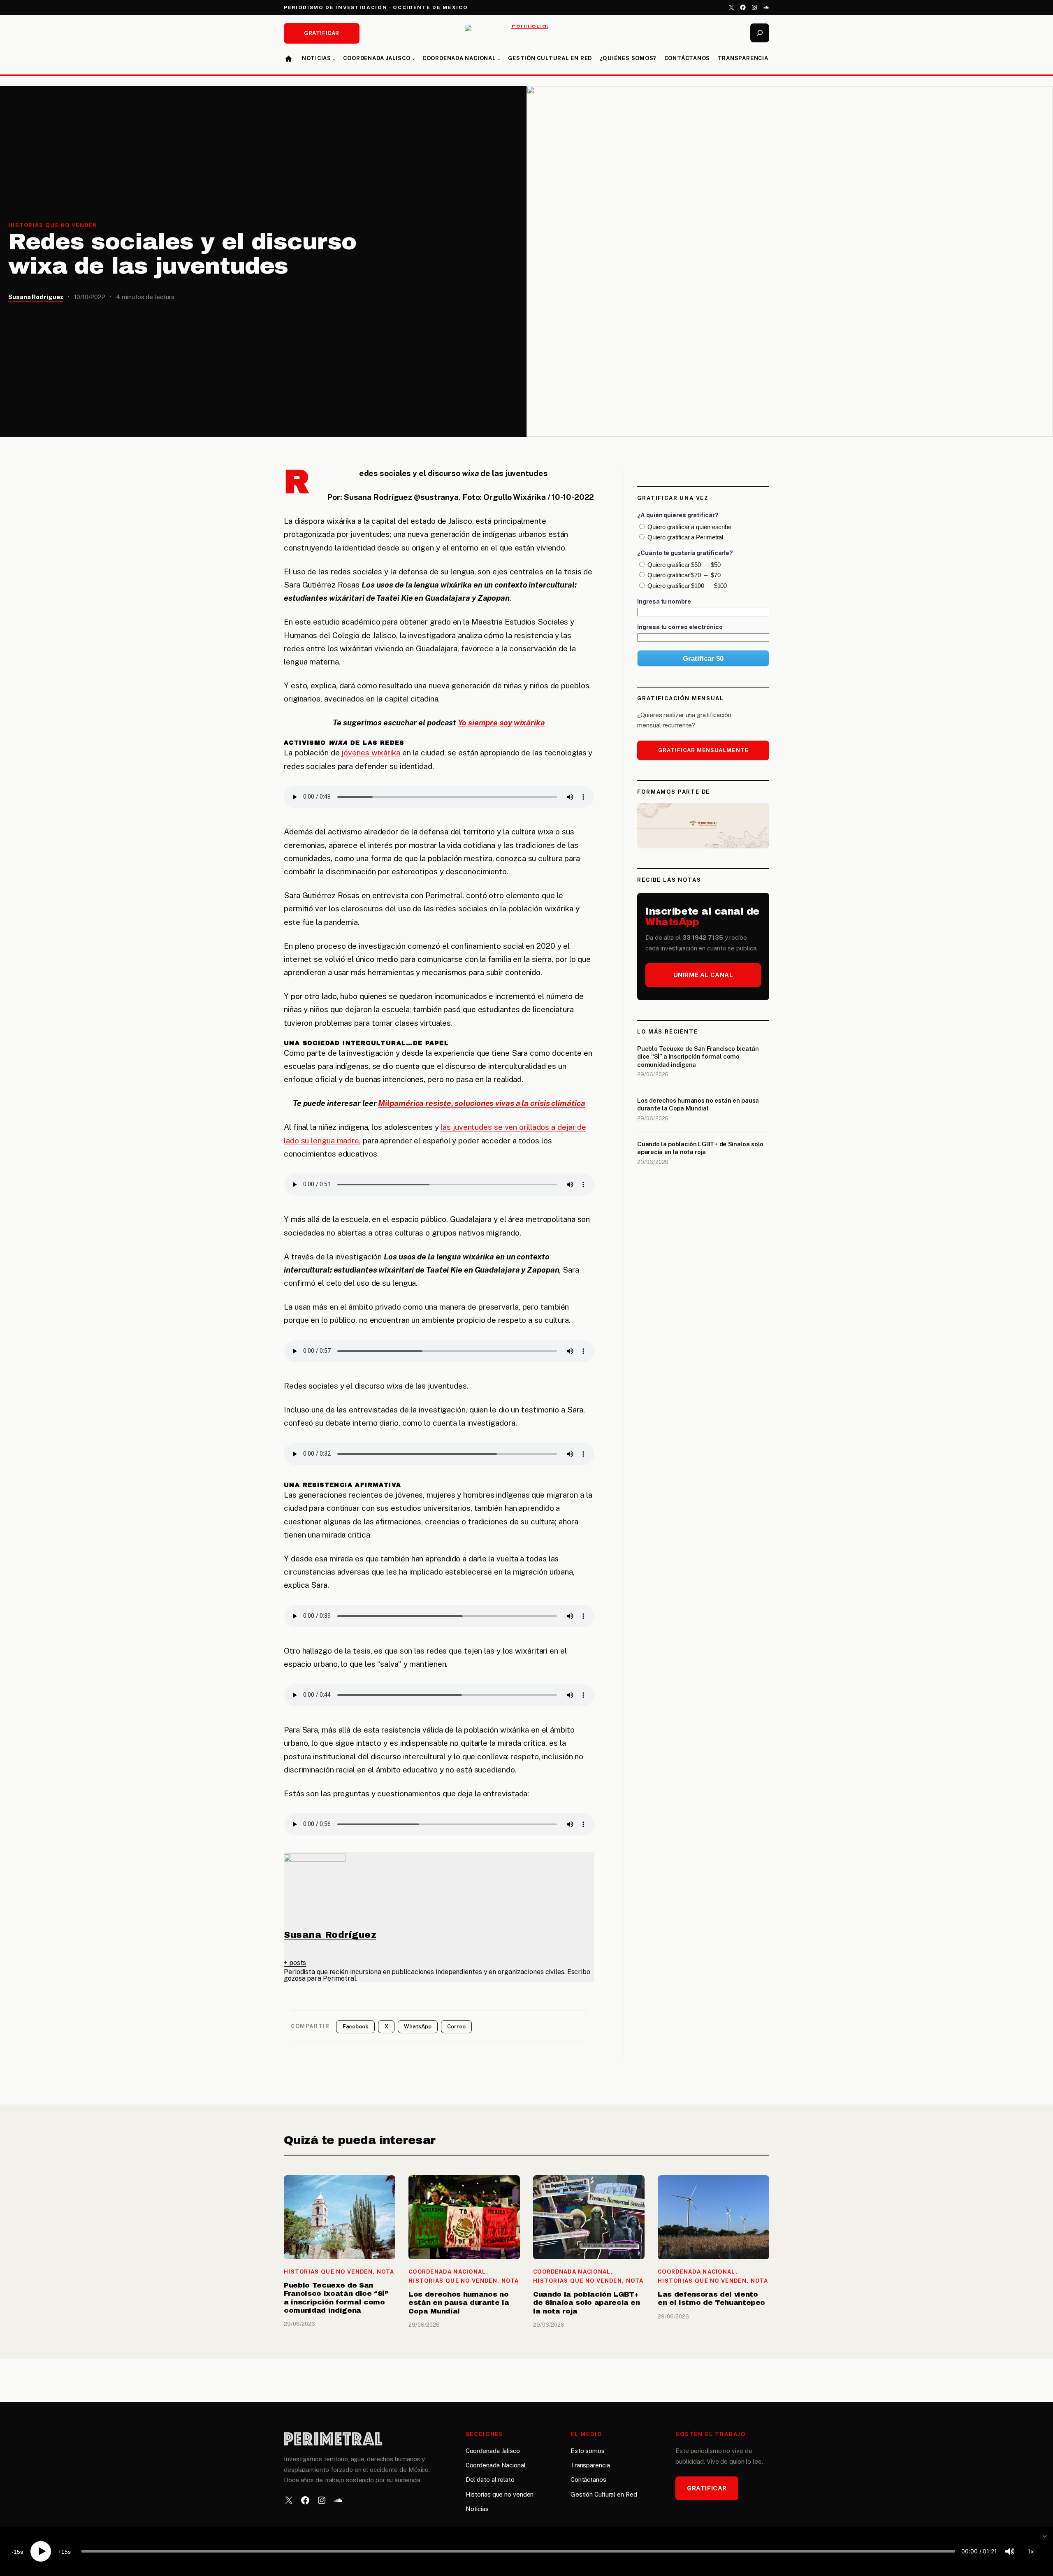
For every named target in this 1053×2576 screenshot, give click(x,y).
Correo (456, 2027)
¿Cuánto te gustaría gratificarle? (685, 553)
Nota (386, 2272)
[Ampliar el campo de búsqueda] (760, 33)
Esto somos (588, 2451)
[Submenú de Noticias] (334, 59)
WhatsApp (417, 2027)
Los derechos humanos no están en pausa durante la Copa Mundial (698, 1104)
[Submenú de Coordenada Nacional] (499, 59)
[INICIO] (289, 59)
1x (1031, 2551)
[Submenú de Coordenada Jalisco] (413, 59)
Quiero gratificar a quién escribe (689, 527)
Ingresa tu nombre (664, 601)
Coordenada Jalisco (493, 2451)
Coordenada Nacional (447, 2272)
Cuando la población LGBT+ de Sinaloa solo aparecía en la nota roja (700, 1148)
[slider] (518, 2551)
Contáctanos (588, 2480)
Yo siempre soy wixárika (501, 722)
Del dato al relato (490, 2480)
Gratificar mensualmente (703, 750)
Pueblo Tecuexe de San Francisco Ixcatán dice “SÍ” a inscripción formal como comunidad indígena (698, 1057)
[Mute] (1010, 2551)
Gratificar (321, 33)
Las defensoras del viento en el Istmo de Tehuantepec (711, 2298)
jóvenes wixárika (371, 753)
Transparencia (590, 2465)
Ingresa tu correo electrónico (680, 627)
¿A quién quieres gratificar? (678, 515)
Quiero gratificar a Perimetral (685, 538)
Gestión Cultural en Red (604, 2494)
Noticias (477, 2509)
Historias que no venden (53, 225)
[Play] (41, 2551)
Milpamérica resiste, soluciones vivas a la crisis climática (481, 1103)
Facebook (356, 2027)
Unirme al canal (703, 975)
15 (17, 2552)
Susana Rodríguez (36, 297)
